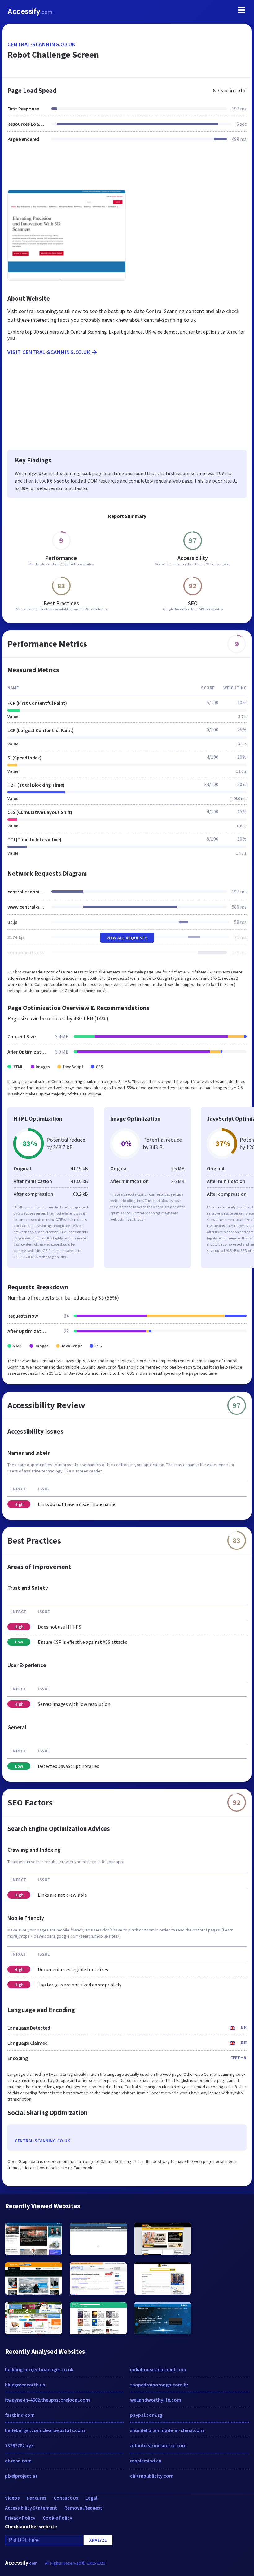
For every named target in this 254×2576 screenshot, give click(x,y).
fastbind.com (20, 2415)
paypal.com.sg (146, 2415)
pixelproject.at (21, 2476)
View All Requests (127, 938)
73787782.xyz (19, 2445)
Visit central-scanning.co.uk (49, 352)
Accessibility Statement (31, 2508)
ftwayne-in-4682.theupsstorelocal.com (47, 2400)
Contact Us (66, 2498)
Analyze (98, 2540)
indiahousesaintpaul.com (158, 2369)
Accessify (30, 12)
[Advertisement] (127, 170)
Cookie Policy (57, 2518)
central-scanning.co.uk (41, 44)
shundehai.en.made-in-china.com (167, 2430)
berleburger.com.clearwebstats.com (45, 2430)
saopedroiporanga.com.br (159, 2385)
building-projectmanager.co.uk (39, 2369)
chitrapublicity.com (152, 2476)
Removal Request (83, 2508)
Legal (91, 2498)
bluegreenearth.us (25, 2385)
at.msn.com (18, 2461)
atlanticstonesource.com (158, 2445)
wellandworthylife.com (156, 2400)
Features (37, 2498)
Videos (12, 2498)
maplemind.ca (146, 2461)
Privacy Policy (20, 2518)
